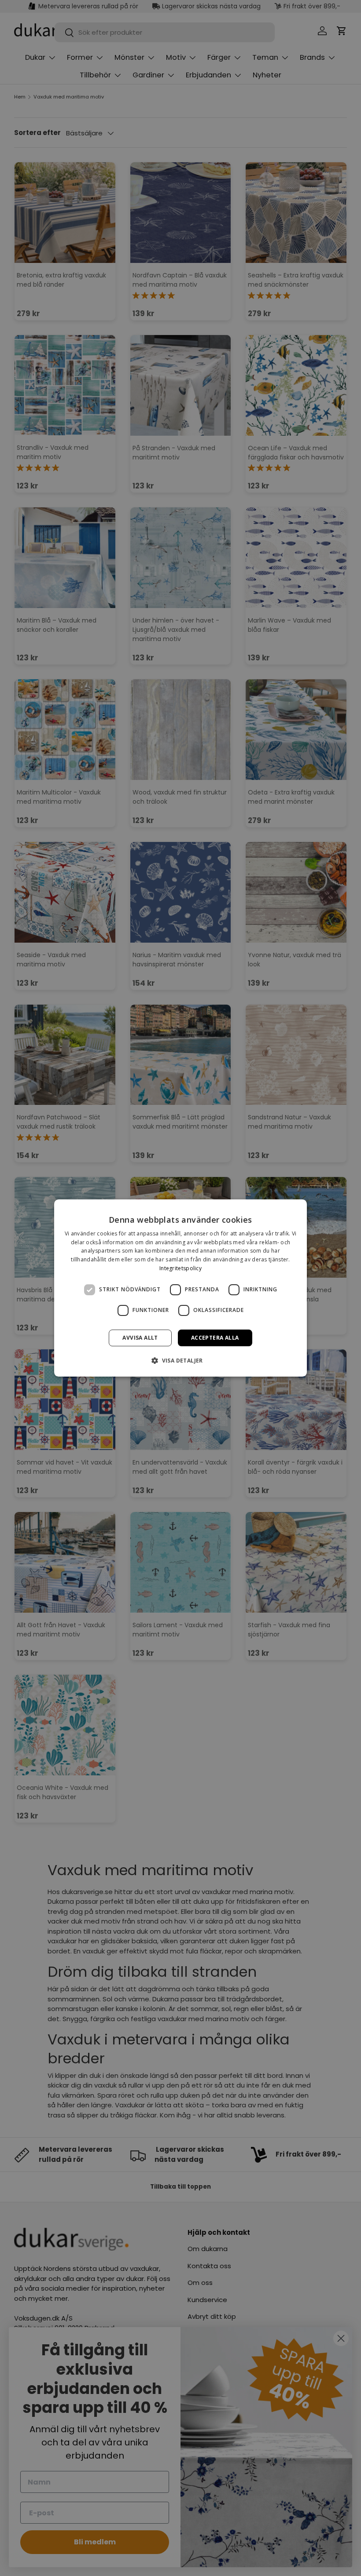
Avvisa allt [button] (140, 1338)
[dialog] (180, 1288)
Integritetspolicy (180, 1268)
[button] (180, 1360)
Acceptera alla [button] (215, 1338)
